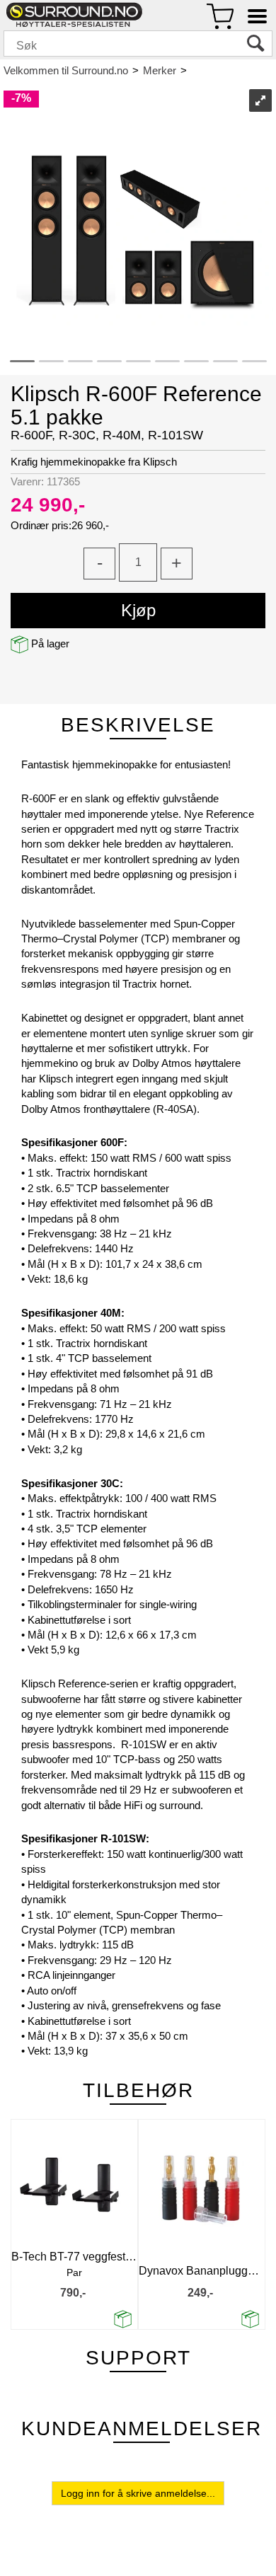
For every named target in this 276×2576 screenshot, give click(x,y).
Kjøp (138, 610)
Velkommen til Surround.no (66, 70)
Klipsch (210, 70)
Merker (160, 70)
